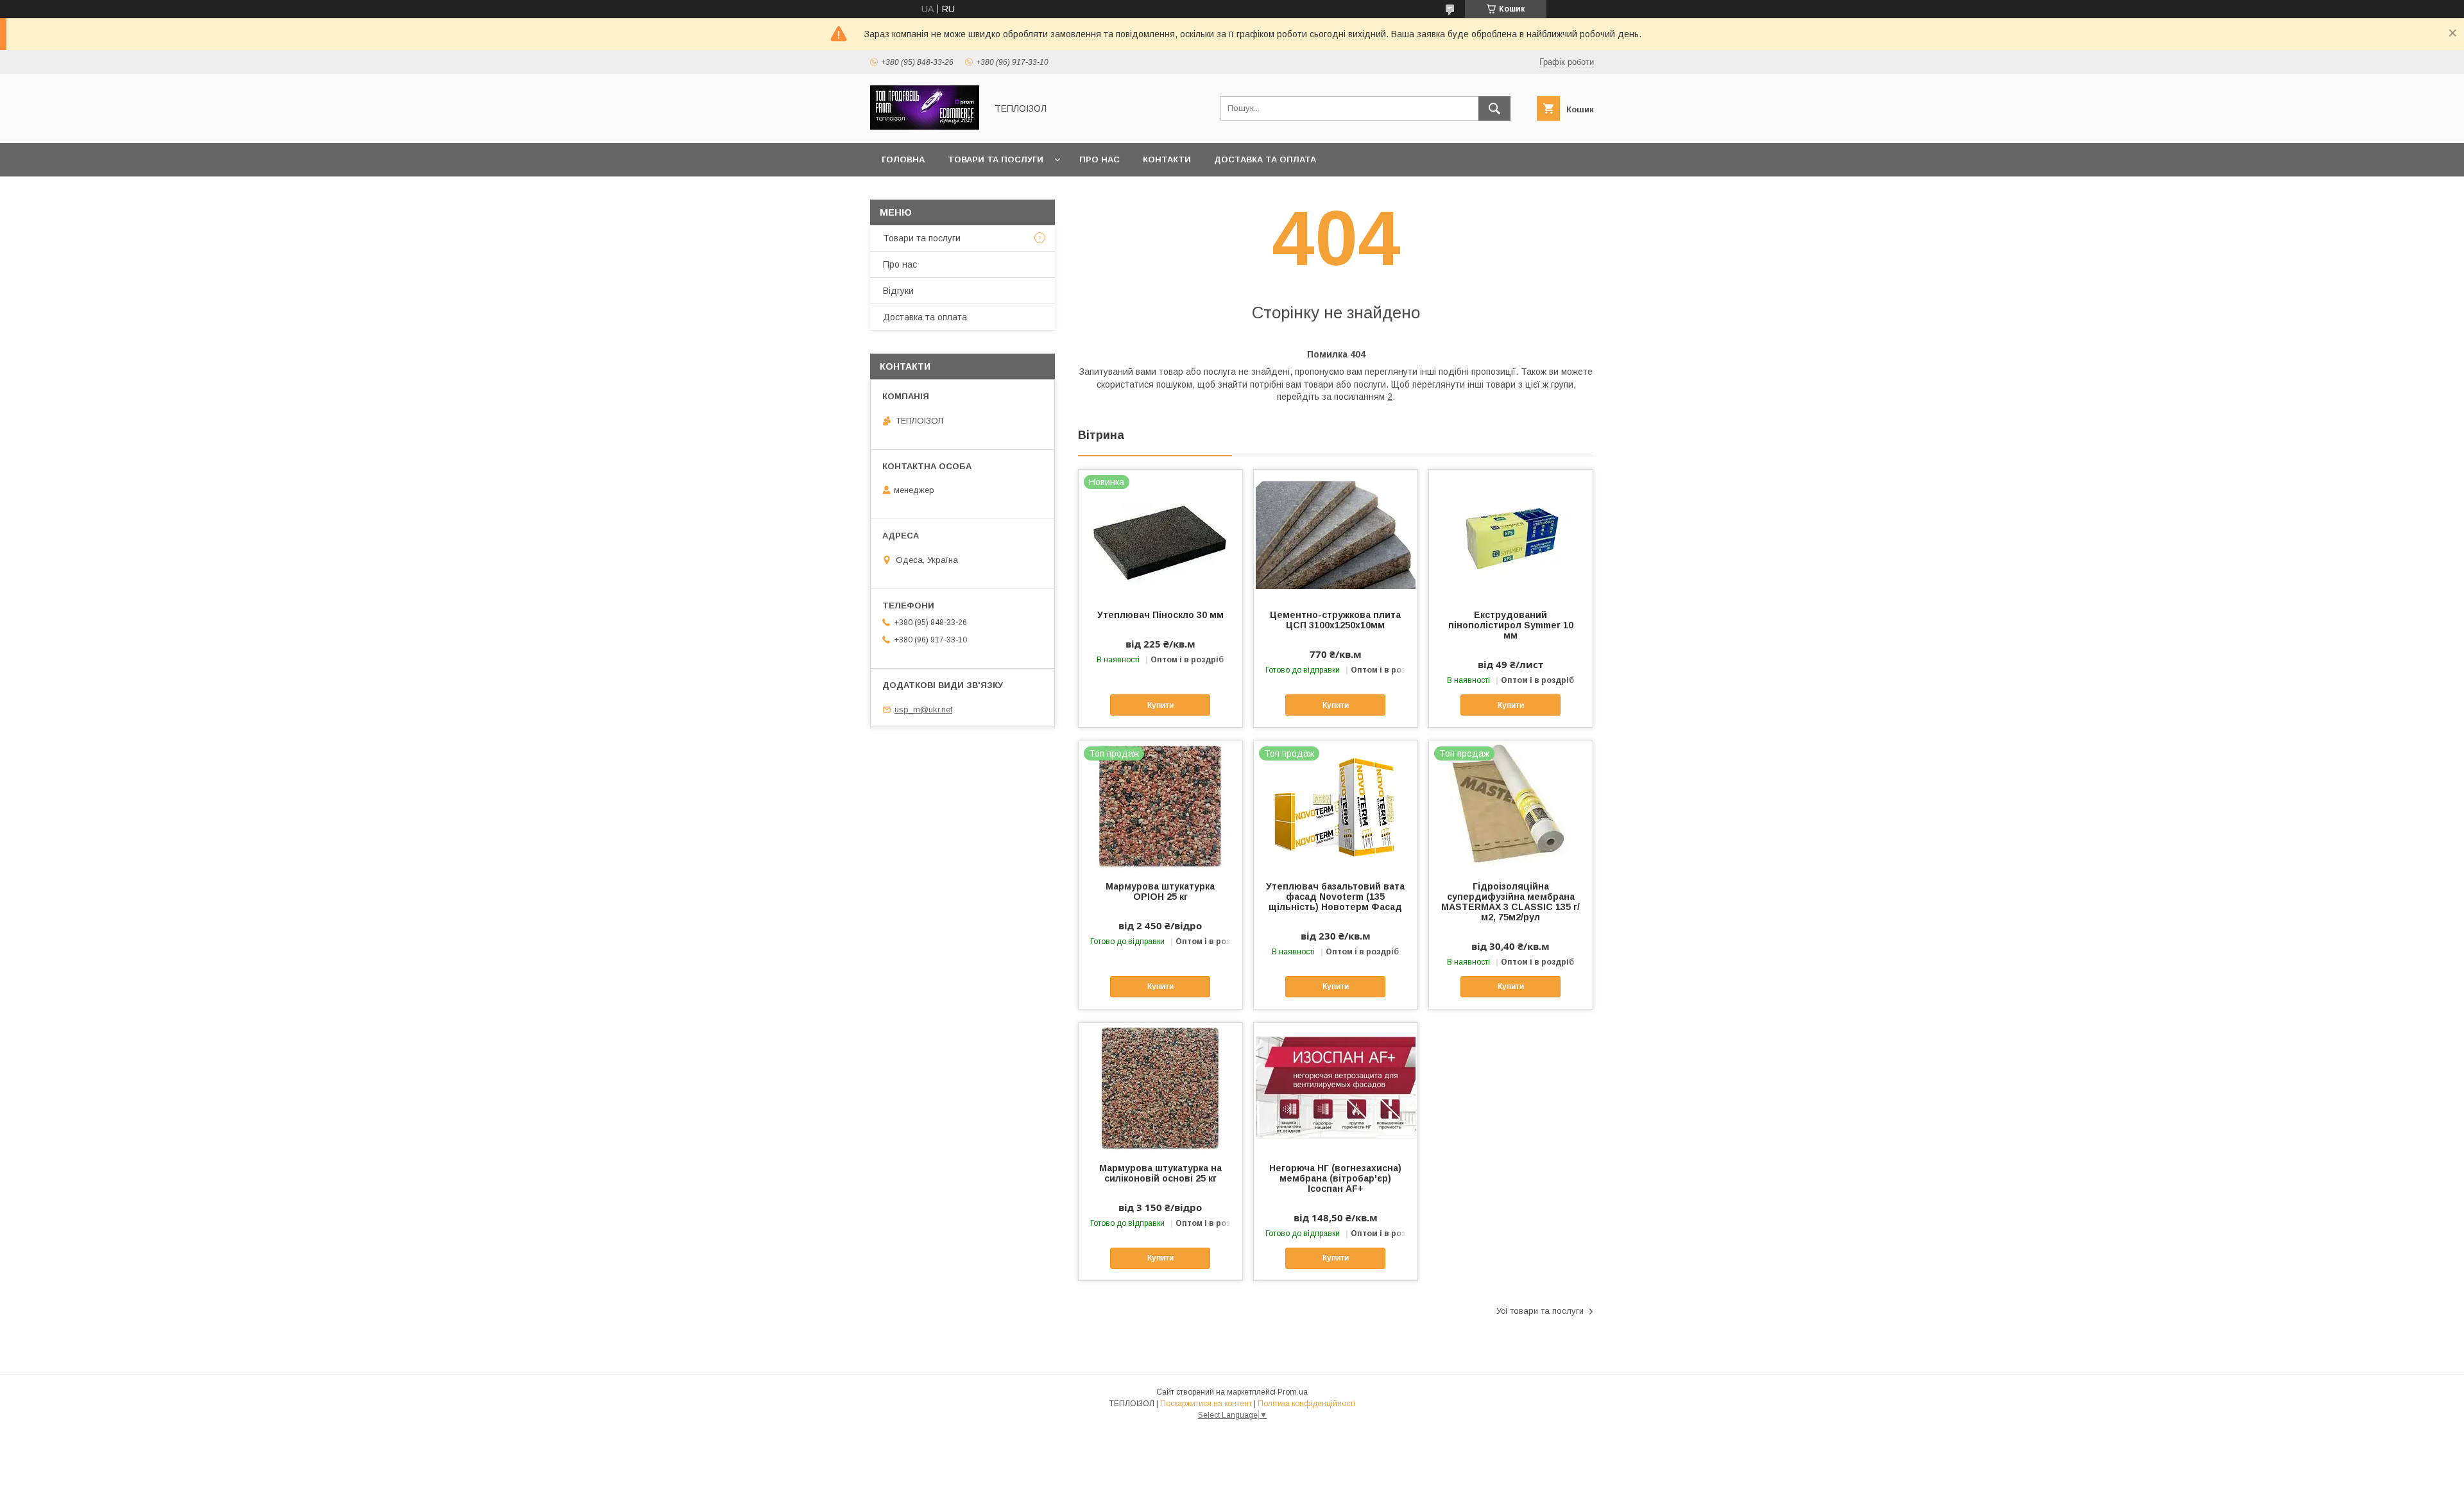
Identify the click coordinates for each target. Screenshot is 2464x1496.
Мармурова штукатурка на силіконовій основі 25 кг (1160, 1173)
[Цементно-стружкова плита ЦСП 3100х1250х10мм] (1336, 534)
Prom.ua (1293, 1392)
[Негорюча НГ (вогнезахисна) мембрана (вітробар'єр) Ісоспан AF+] (1336, 1087)
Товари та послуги (996, 159)
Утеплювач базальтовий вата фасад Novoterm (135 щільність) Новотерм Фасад (1335, 897)
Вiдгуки (898, 291)
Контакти (1167, 159)
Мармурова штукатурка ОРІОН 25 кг (1160, 891)
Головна (903, 159)
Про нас (1099, 159)
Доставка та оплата (1265, 159)
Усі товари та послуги (1540, 1311)
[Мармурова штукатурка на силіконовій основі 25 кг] (1160, 1087)
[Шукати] (1494, 108)
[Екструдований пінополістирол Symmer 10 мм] (1511, 534)
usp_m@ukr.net (923, 709)
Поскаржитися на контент (1206, 1404)
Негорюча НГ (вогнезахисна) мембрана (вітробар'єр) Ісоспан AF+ (1335, 1178)
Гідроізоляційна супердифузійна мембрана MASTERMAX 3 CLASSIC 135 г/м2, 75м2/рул (1510, 902)
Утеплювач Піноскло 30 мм (1160, 615)
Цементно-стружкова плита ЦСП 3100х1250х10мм (1335, 620)
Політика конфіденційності (1306, 1404)
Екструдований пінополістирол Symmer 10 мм (1511, 625)
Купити (1160, 705)
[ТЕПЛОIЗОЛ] (925, 126)
